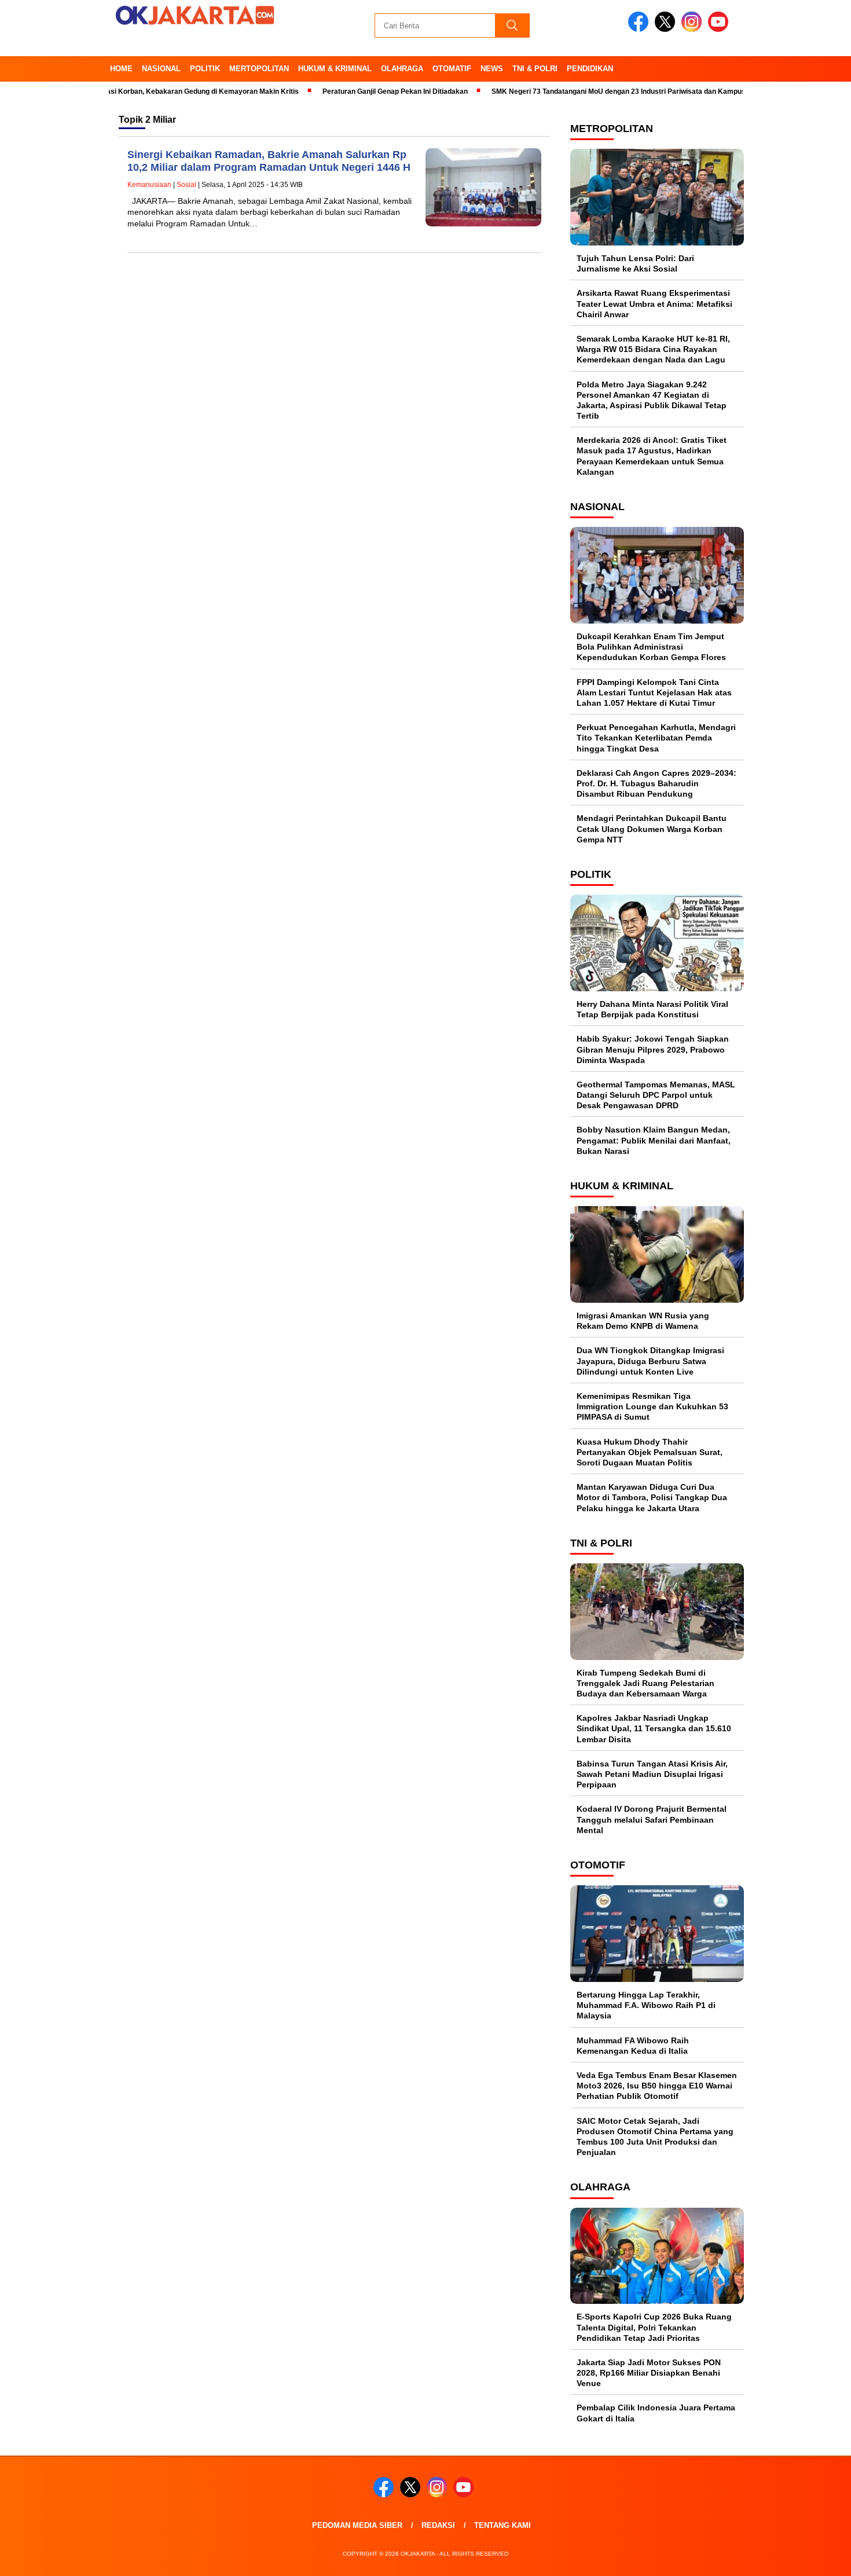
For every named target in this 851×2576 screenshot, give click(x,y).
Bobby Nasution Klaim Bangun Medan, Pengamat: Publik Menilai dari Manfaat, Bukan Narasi (654, 1140)
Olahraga (402, 69)
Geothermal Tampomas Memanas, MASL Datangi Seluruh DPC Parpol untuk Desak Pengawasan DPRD (656, 1095)
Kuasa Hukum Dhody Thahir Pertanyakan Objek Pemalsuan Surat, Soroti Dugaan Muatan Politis (650, 1452)
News (492, 69)
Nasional (161, 69)
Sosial (186, 185)
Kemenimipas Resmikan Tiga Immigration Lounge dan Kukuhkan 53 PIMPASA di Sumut (652, 1406)
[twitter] (667, 29)
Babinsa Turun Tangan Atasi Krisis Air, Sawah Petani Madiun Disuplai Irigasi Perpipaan (652, 1774)
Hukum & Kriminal (335, 69)
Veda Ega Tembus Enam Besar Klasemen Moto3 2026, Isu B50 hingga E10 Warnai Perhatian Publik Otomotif (657, 2086)
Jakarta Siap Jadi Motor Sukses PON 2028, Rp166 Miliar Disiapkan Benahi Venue (649, 2373)
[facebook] (640, 29)
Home (121, 69)
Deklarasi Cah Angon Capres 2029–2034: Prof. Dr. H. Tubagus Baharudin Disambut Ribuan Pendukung (656, 783)
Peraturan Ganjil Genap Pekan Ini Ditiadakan (354, 91)
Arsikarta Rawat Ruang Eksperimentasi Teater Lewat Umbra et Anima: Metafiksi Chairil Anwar (654, 303)
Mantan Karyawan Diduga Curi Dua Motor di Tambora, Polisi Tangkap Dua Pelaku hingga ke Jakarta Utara (652, 1497)
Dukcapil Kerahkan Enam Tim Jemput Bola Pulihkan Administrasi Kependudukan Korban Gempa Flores (651, 647)
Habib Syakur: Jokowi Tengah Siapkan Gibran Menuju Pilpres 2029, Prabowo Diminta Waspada (653, 1049)
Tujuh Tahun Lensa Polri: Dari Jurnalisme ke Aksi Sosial (635, 263)
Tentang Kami (502, 2525)
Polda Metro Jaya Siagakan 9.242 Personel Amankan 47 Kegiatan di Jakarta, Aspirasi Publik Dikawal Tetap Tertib (652, 400)
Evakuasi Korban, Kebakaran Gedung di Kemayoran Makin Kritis (151, 91)
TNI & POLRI (535, 69)
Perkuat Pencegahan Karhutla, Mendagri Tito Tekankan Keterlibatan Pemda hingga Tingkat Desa (656, 738)
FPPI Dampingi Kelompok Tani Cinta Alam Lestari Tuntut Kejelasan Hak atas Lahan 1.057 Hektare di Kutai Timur (654, 692)
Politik (205, 69)
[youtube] (720, 29)
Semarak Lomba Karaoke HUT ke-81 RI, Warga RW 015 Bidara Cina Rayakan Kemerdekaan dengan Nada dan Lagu (653, 349)
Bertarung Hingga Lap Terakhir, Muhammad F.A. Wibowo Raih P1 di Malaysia (646, 2005)
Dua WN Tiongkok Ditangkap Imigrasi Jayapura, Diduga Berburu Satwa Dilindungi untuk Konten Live (650, 1361)
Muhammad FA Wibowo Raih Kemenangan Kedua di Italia (633, 2046)
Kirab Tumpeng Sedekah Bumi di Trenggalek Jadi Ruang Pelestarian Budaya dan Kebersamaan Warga (645, 1683)
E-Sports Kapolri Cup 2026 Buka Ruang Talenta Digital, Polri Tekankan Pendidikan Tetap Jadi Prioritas (654, 2327)
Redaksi (438, 2525)
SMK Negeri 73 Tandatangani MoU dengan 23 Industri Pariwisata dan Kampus (577, 91)
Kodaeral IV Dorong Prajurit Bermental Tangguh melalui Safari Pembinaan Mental (652, 1819)
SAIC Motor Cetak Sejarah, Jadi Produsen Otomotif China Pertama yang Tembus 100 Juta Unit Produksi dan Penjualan (655, 2137)
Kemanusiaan (149, 185)
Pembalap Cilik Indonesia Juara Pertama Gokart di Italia (656, 2413)
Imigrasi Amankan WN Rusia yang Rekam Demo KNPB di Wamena (643, 1321)
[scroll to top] (816, 2558)
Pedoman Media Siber (357, 2525)
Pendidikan (590, 69)
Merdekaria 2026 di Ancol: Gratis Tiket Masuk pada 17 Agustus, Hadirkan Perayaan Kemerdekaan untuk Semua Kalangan (652, 456)
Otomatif (452, 69)
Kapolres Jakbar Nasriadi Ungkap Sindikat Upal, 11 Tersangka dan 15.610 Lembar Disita (654, 1728)
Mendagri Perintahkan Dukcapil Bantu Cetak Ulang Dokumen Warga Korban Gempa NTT (652, 829)
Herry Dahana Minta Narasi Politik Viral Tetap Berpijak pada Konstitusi (652, 1009)
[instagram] (694, 29)
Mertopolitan (259, 69)
